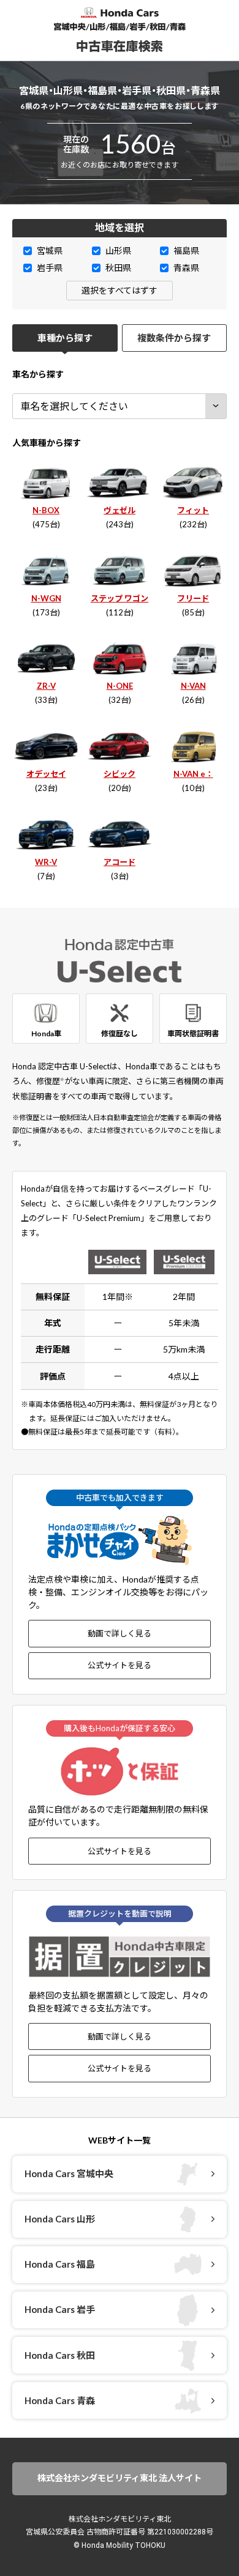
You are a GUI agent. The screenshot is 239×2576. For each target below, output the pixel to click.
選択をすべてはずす (120, 290)
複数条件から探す (174, 338)
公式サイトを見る (120, 1665)
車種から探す (65, 338)
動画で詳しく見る (120, 1633)
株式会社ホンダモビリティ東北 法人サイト (120, 2478)
